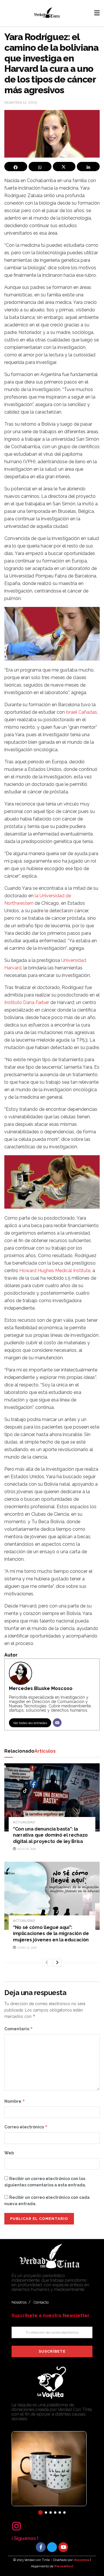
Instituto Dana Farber (27, 1002)
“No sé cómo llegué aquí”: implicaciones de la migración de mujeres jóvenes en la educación (51, 1934)
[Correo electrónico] (57, 1723)
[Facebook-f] (41, 2547)
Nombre (15, 2101)
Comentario (19, 2029)
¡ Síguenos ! (25, 2538)
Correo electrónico (26, 2127)
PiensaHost (64, 2566)
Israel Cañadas (81, 712)
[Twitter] (52, 2547)
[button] (40, 2513)
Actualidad (24, 1822)
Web (9, 2153)
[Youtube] (63, 2547)
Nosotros (19, 2302)
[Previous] (47, 1963)
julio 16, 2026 (26, 1849)
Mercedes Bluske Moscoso (41, 1688)
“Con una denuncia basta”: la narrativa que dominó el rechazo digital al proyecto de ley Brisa (50, 1835)
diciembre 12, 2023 (21, 102)
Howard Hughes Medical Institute (55, 1271)
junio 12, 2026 (26, 1948)
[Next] (57, 1963)
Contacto (41, 2302)
